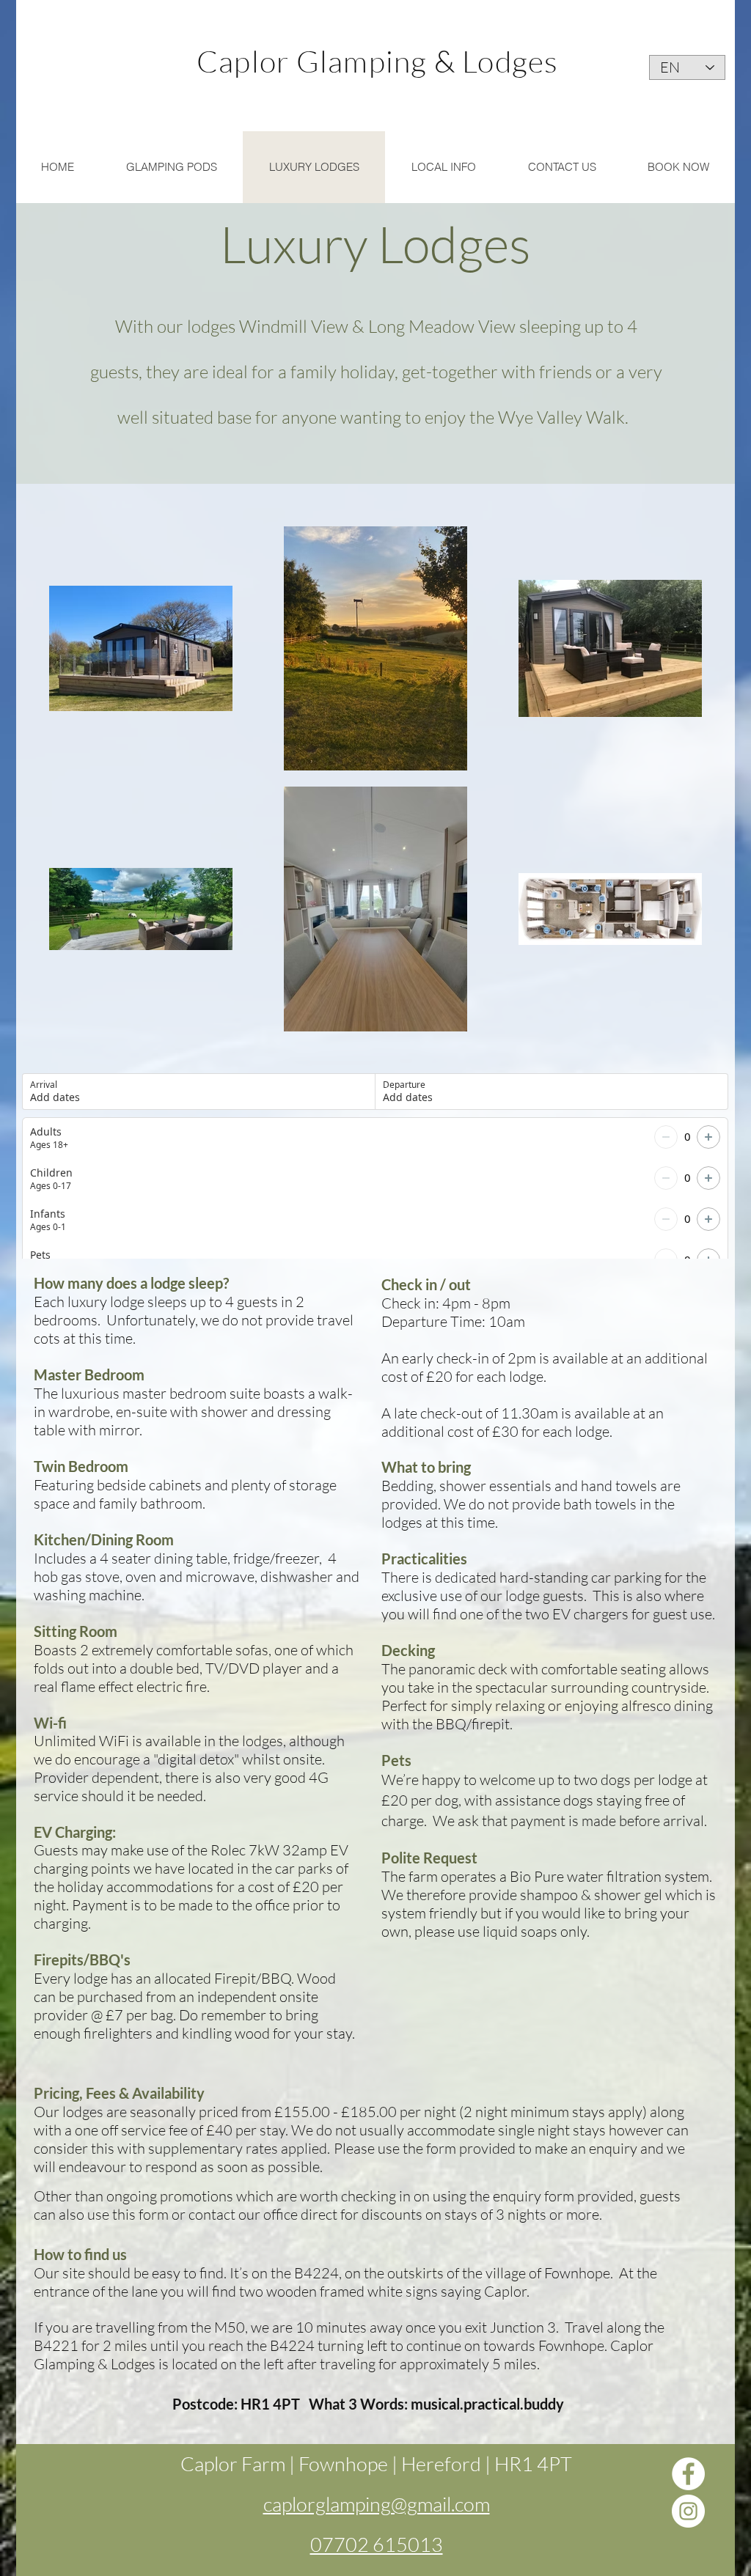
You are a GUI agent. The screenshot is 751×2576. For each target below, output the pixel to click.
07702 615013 (377, 2544)
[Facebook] (688, 2474)
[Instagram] (688, 2511)
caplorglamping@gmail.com (377, 2504)
